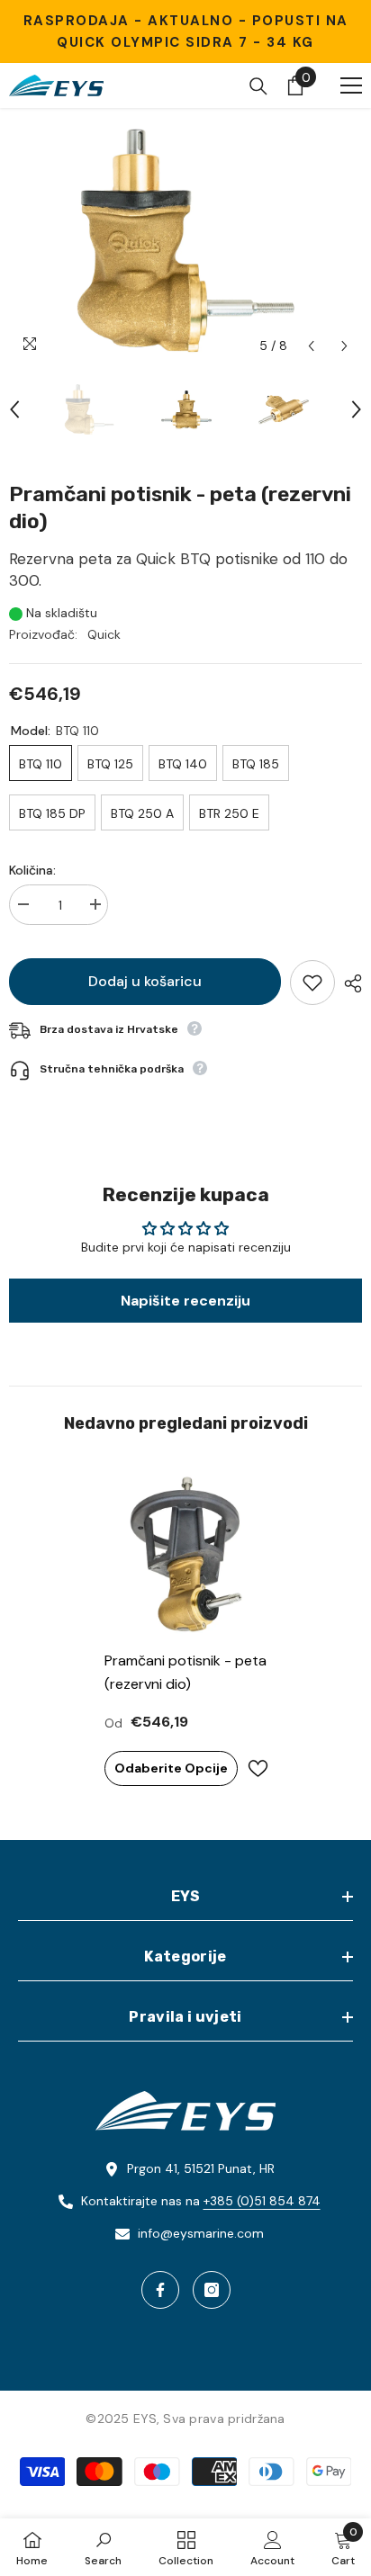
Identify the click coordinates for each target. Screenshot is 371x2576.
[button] (311, 346)
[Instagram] (212, 2290)
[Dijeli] (348, 983)
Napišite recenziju (185, 1301)
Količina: (32, 870)
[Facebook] (160, 2290)
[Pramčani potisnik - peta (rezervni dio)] (186, 1554)
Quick (104, 634)
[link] (103, 2547)
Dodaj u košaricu (145, 981)
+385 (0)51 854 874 (262, 2201)
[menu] (351, 85)
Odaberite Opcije (171, 1768)
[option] (185, 240)
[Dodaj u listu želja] (312, 983)
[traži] (258, 86)
